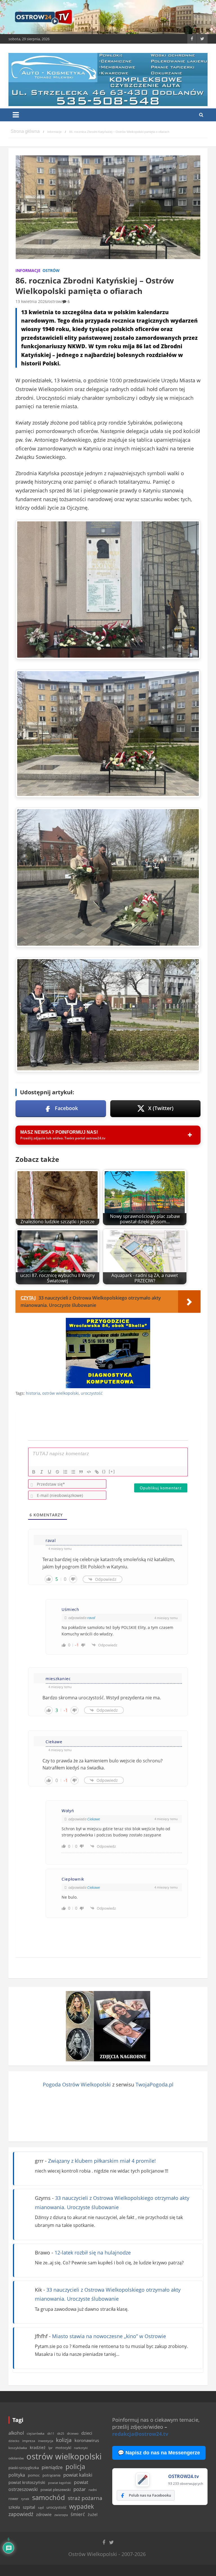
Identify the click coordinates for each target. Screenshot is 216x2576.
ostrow (55, 301)
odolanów (16, 2458)
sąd (41, 2507)
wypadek (82, 2506)
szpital (29, 2507)
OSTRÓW (51, 270)
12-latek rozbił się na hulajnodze (93, 2253)
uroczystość (92, 1393)
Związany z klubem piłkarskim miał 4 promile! (102, 2161)
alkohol (16, 2433)
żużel (93, 2514)
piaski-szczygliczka (24, 2468)
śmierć (78, 2514)
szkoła (14, 2507)
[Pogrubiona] (34, 1472)
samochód (49, 2497)
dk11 (51, 2433)
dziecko (14, 2441)
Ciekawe (94, 1819)
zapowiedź (21, 2514)
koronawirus (87, 2440)
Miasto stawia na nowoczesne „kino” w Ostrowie (109, 2336)
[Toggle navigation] (16, 115)
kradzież (38, 2447)
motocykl (63, 2448)
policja (75, 2467)
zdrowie (44, 2514)
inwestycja (46, 2441)
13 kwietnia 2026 (31, 301)
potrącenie (51, 2475)
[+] (112, 1471)
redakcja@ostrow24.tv (140, 2434)
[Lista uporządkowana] (65, 1472)
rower (13, 2499)
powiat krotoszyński (27, 2483)
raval (91, 1618)
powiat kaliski (78, 2475)
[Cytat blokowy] (81, 1472)
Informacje (28, 270)
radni (93, 2490)
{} (104, 1471)
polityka (17, 2475)
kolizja (64, 2440)
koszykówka (18, 2448)
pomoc (34, 2475)
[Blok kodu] (89, 1472)
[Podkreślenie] (49, 1472)
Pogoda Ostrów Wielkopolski (77, 2084)
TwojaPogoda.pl (155, 2084)
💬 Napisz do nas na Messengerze (159, 2453)
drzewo (73, 2433)
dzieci (87, 2433)
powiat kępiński (60, 2483)
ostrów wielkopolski (60, 1393)
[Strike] (57, 1472)
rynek (25, 2499)
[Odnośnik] (97, 1472)
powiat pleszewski (56, 2490)
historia (33, 1393)
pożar (80, 2489)
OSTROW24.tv (184, 2476)
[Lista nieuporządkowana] (73, 1472)
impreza (29, 2441)
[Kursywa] (42, 1472)
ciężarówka (36, 2433)
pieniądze (52, 2467)
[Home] (25, 132)
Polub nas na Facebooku (150, 2495)
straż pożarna (85, 2498)
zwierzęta (61, 2515)
